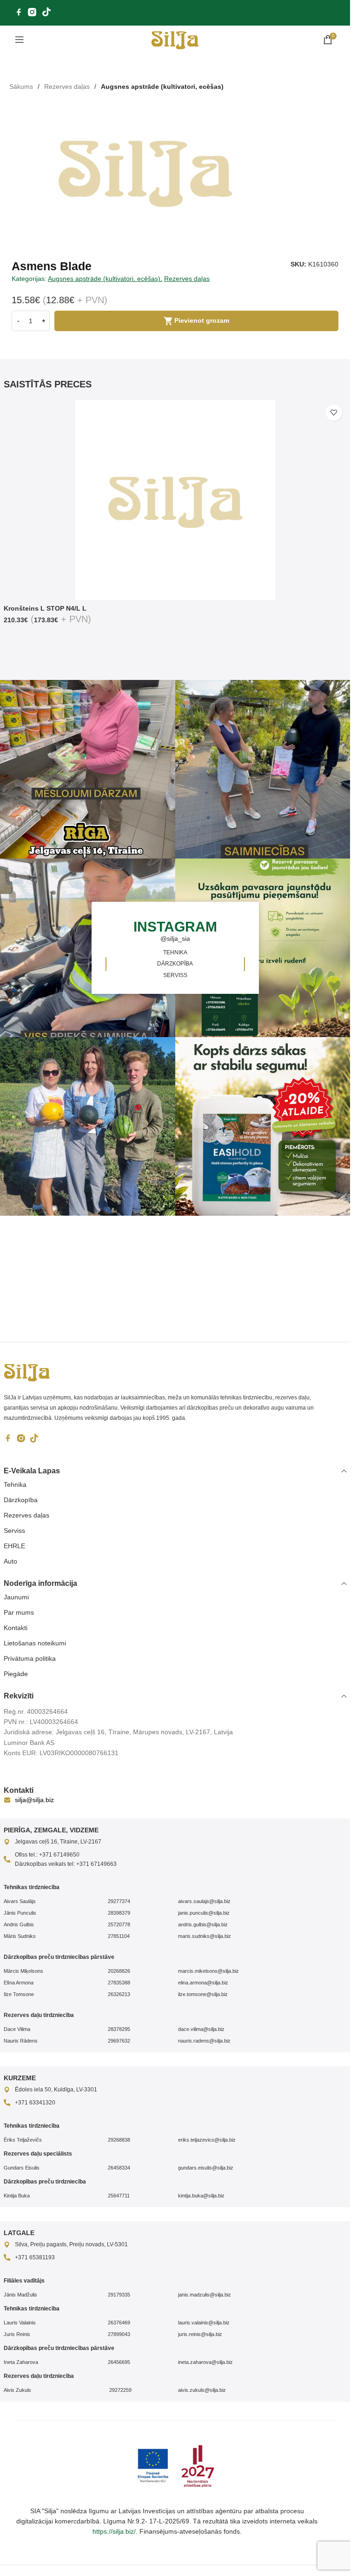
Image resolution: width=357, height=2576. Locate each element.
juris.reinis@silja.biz (200, 2334)
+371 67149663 (96, 1864)
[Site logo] (175, 39)
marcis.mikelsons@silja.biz (208, 1971)
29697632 (119, 2041)
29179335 (119, 2295)
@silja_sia (175, 939)
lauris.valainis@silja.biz (204, 2323)
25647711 (119, 2196)
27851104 (119, 1936)
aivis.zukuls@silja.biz (202, 2390)
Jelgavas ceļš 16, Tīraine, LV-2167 (58, 1842)
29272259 (120, 2390)
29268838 (119, 2140)
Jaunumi (16, 1597)
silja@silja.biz (34, 1800)
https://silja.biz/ (114, 2531)
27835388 (119, 1983)
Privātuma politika (30, 1658)
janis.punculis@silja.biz (204, 1913)
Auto (10, 1561)
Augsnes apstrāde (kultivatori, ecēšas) (162, 87)
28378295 (119, 2029)
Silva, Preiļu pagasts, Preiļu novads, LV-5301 (71, 2244)
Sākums (21, 87)
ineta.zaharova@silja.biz (205, 2362)
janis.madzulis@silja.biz (205, 2295)
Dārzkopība (21, 1500)
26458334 (119, 2168)
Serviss (14, 1531)
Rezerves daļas (67, 87)
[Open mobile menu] (20, 40)
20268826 (119, 1971)
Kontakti (16, 1628)
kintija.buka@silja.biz (201, 2196)
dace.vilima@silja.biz (201, 2029)
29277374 (119, 1901)
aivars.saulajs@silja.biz (204, 1901)
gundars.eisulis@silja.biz (206, 2168)
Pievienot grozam (202, 320)
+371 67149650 (59, 1855)
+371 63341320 (35, 2103)
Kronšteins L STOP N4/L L (45, 608)
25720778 (119, 1924)
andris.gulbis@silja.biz (203, 1924)
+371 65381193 (35, 2257)
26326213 (119, 1994)
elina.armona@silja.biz (203, 1983)
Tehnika (15, 1484)
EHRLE (14, 1546)
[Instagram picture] (264, 769)
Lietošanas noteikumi (35, 1643)
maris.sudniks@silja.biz (205, 1936)
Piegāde (16, 1674)
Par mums (19, 1612)
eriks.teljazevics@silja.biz (207, 2140)
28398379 (119, 1913)
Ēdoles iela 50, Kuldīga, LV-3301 (56, 2090)
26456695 (119, 2362)
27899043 (119, 2334)
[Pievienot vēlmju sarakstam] (334, 413)
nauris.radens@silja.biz (204, 2041)
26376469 (119, 2323)
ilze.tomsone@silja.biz (203, 1994)
